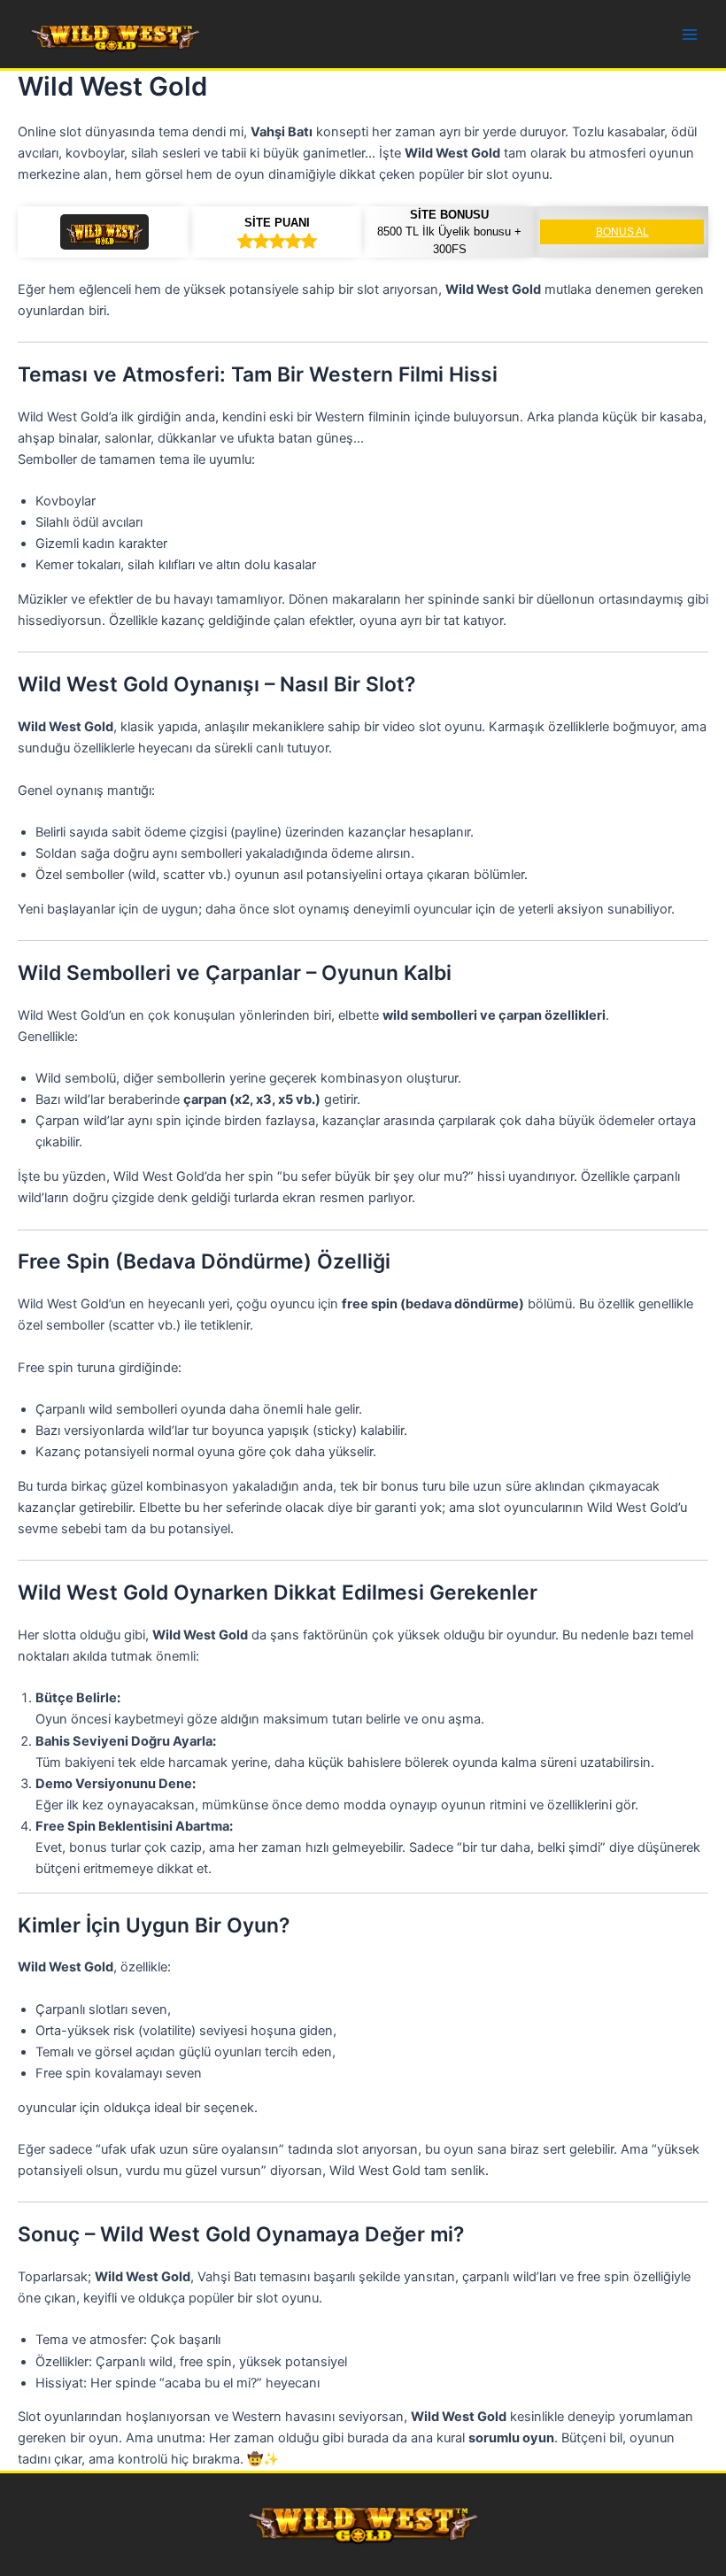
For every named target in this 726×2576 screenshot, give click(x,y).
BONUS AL (622, 232)
